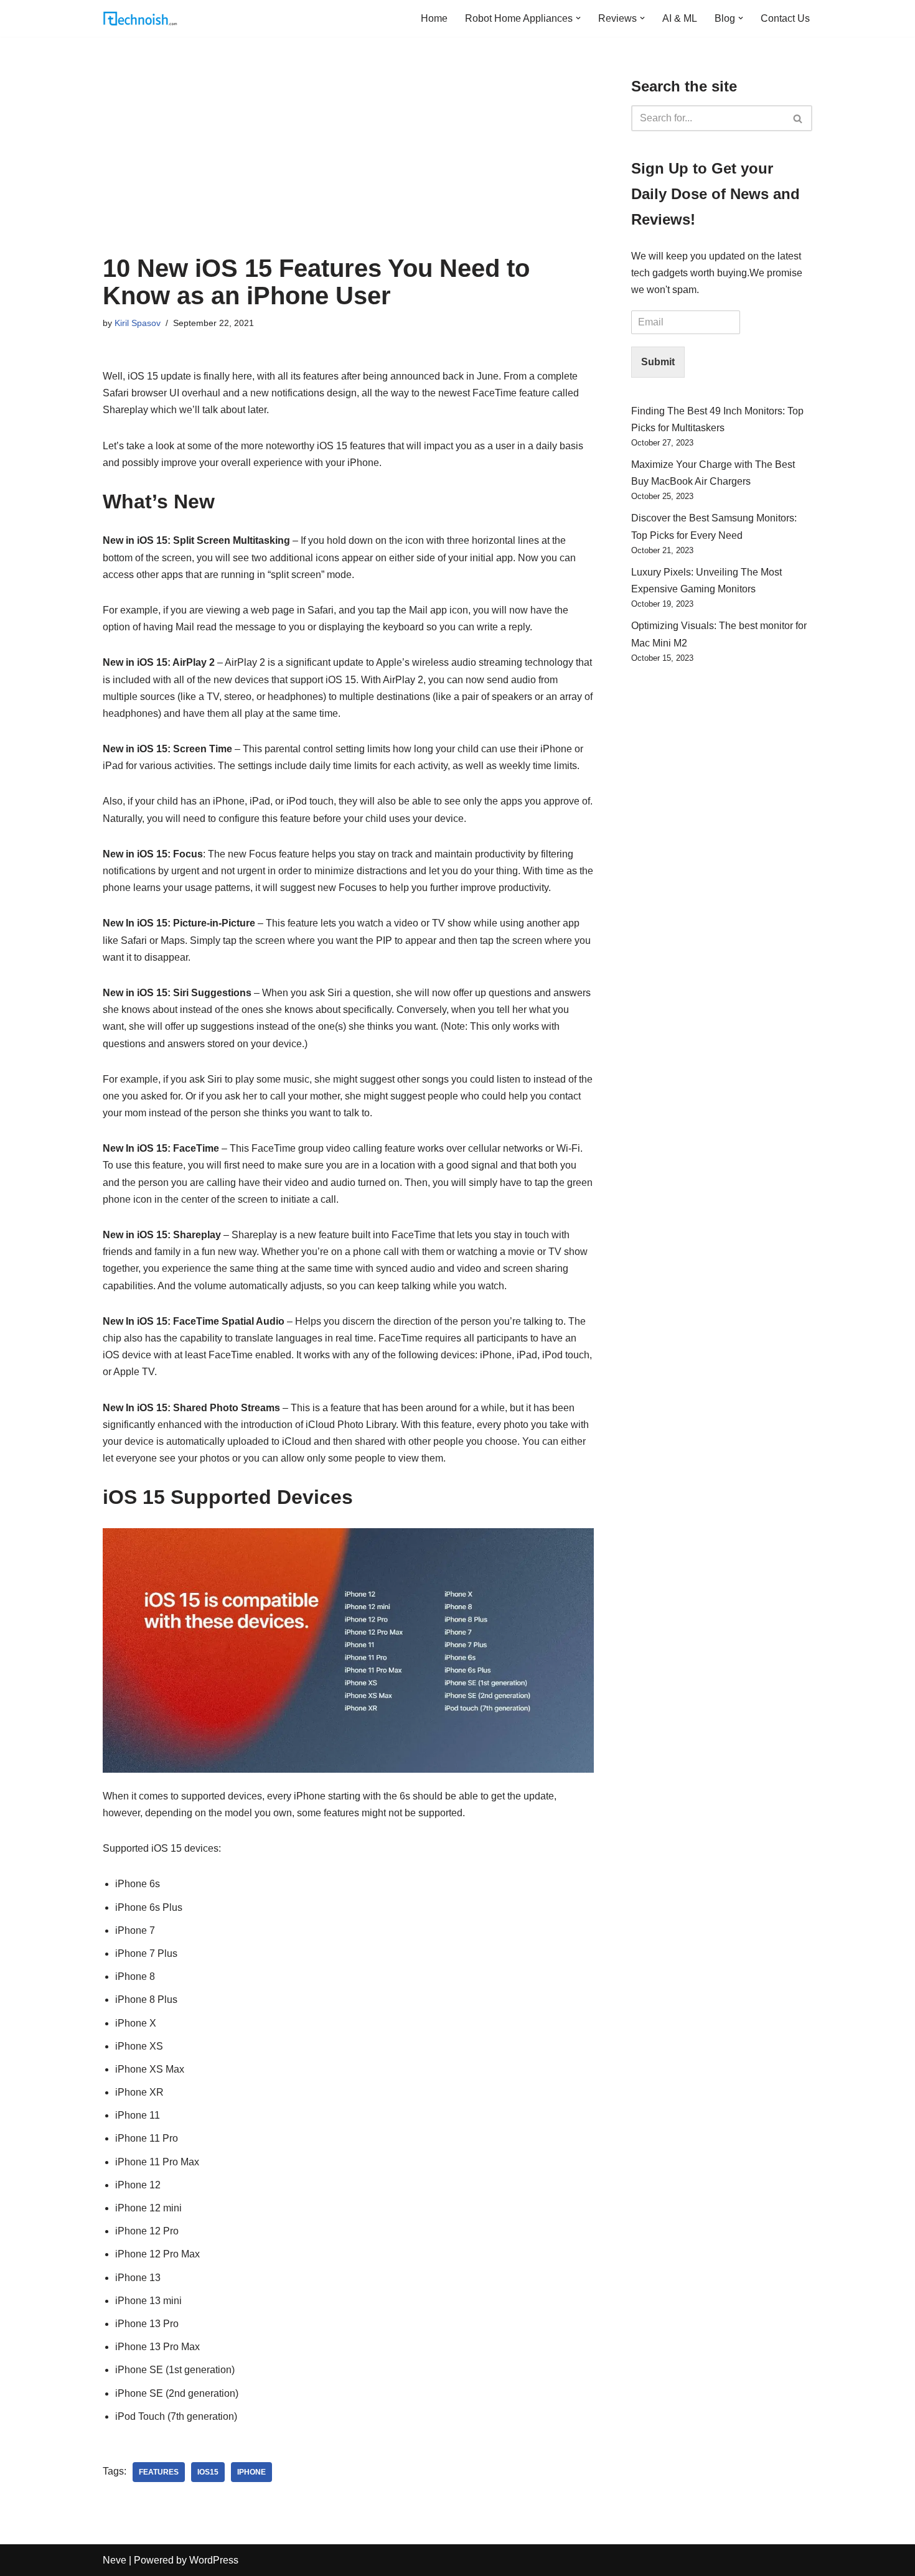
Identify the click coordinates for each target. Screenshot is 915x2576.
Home (434, 18)
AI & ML (680, 18)
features (159, 2472)
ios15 (208, 2472)
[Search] (798, 118)
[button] (578, 18)
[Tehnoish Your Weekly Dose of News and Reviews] (140, 18)
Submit (658, 362)
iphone (251, 2472)
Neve (115, 2560)
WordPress (214, 2560)
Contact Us (785, 18)
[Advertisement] (348, 161)
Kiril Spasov (138, 323)
